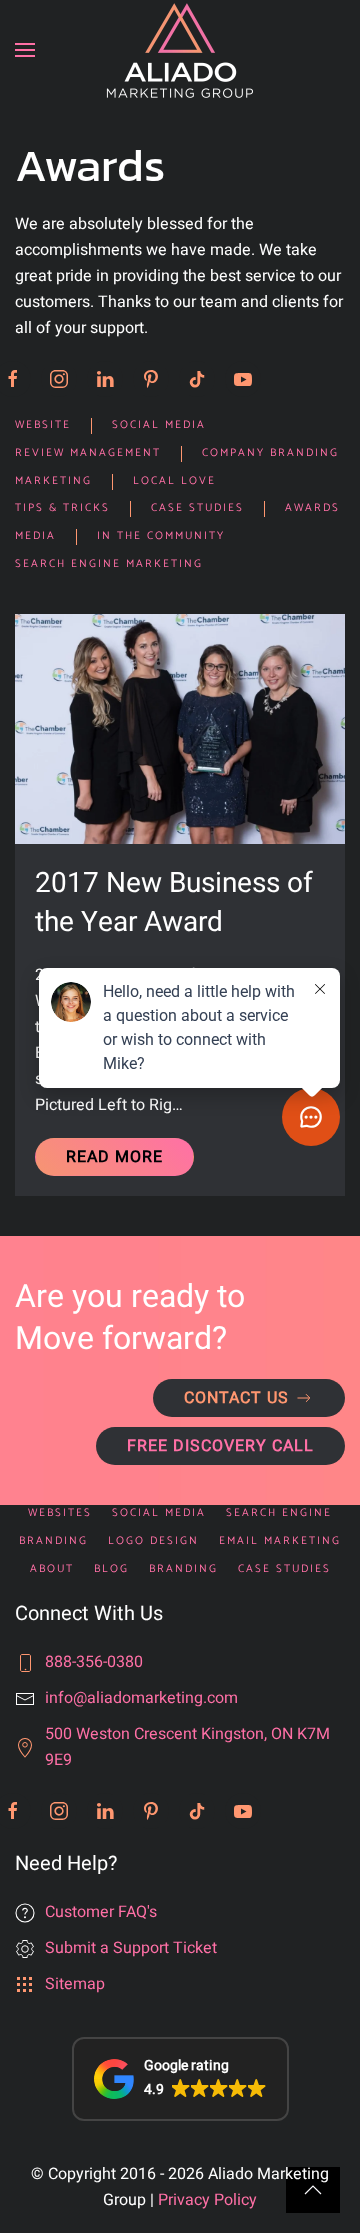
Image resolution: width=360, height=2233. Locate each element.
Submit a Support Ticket (131, 1948)
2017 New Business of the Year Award (174, 903)
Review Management (88, 453)
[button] (25, 50)
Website (43, 425)
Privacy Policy (207, 2200)
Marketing (53, 481)
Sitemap (75, 1984)
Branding (53, 1541)
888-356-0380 (94, 1662)
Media (35, 536)
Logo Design (153, 1541)
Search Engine (279, 1513)
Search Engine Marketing (109, 564)
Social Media (159, 425)
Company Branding (270, 453)
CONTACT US (236, 1398)
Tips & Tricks (62, 508)
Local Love (174, 481)
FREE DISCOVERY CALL (220, 1446)
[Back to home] (180, 50)
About (52, 1569)
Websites (60, 1513)
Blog (111, 1569)
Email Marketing (280, 1541)
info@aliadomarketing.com (141, 1698)
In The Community (161, 536)
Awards (312, 508)
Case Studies (197, 508)
